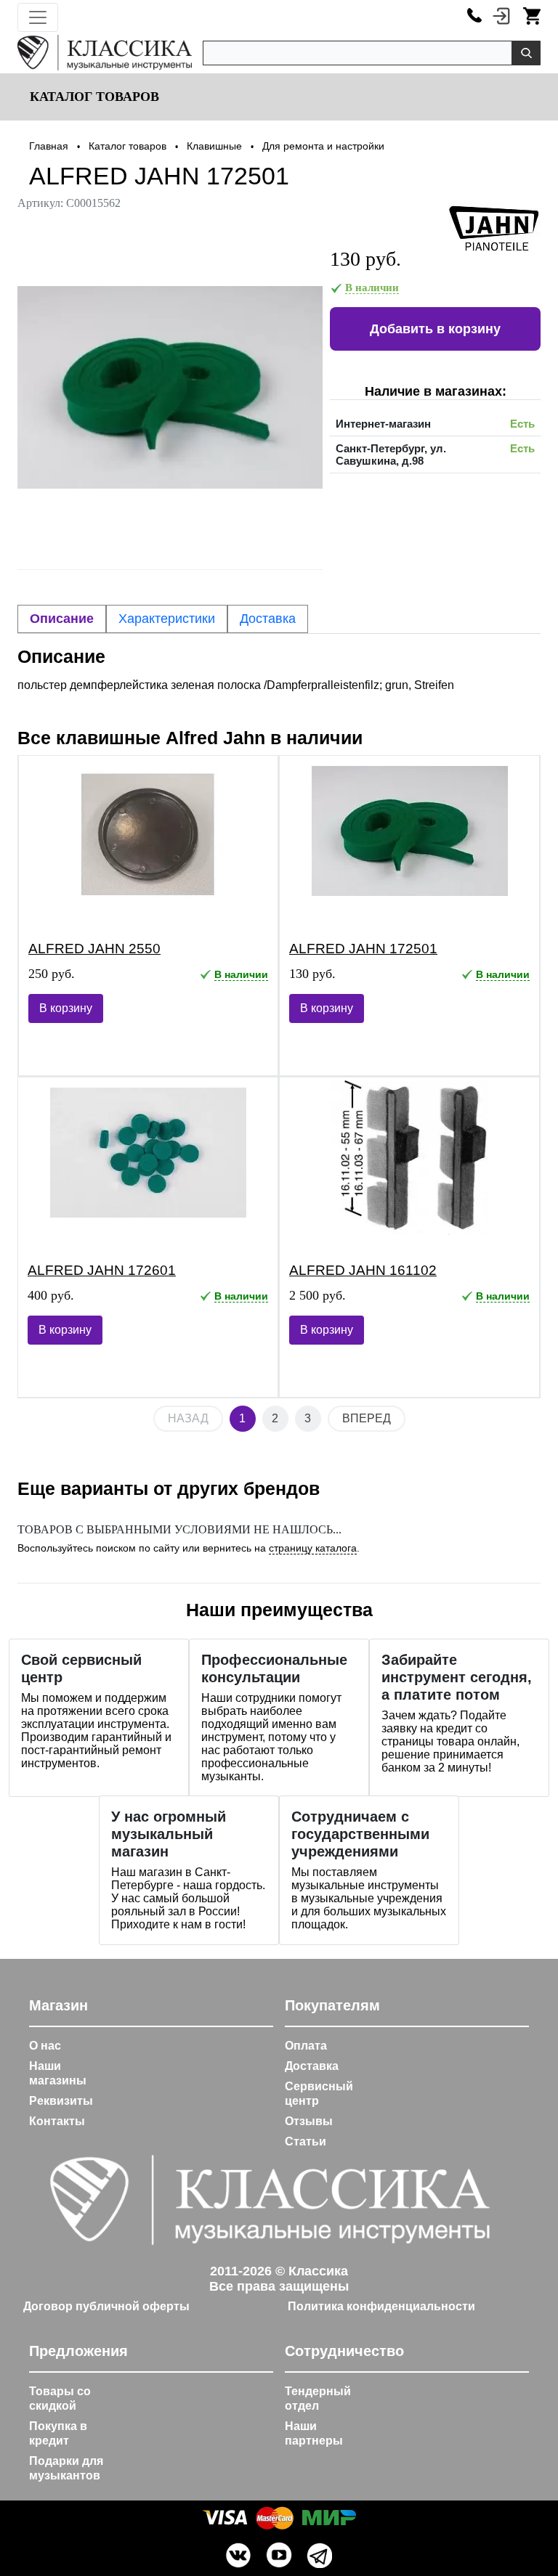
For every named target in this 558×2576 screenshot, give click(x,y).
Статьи (306, 2141)
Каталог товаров (93, 97)
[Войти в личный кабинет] (501, 15)
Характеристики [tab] (167, 619)
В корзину (66, 1008)
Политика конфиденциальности (381, 2306)
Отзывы (309, 2121)
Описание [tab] (62, 619)
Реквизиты (61, 2101)
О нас (45, 2046)
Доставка (312, 2066)
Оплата (306, 2046)
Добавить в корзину (435, 329)
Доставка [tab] (268, 619)
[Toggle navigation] (38, 17)
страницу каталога (313, 1548)
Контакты (57, 2121)
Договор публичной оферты (106, 2306)
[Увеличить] (170, 387)
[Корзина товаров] (532, 15)
